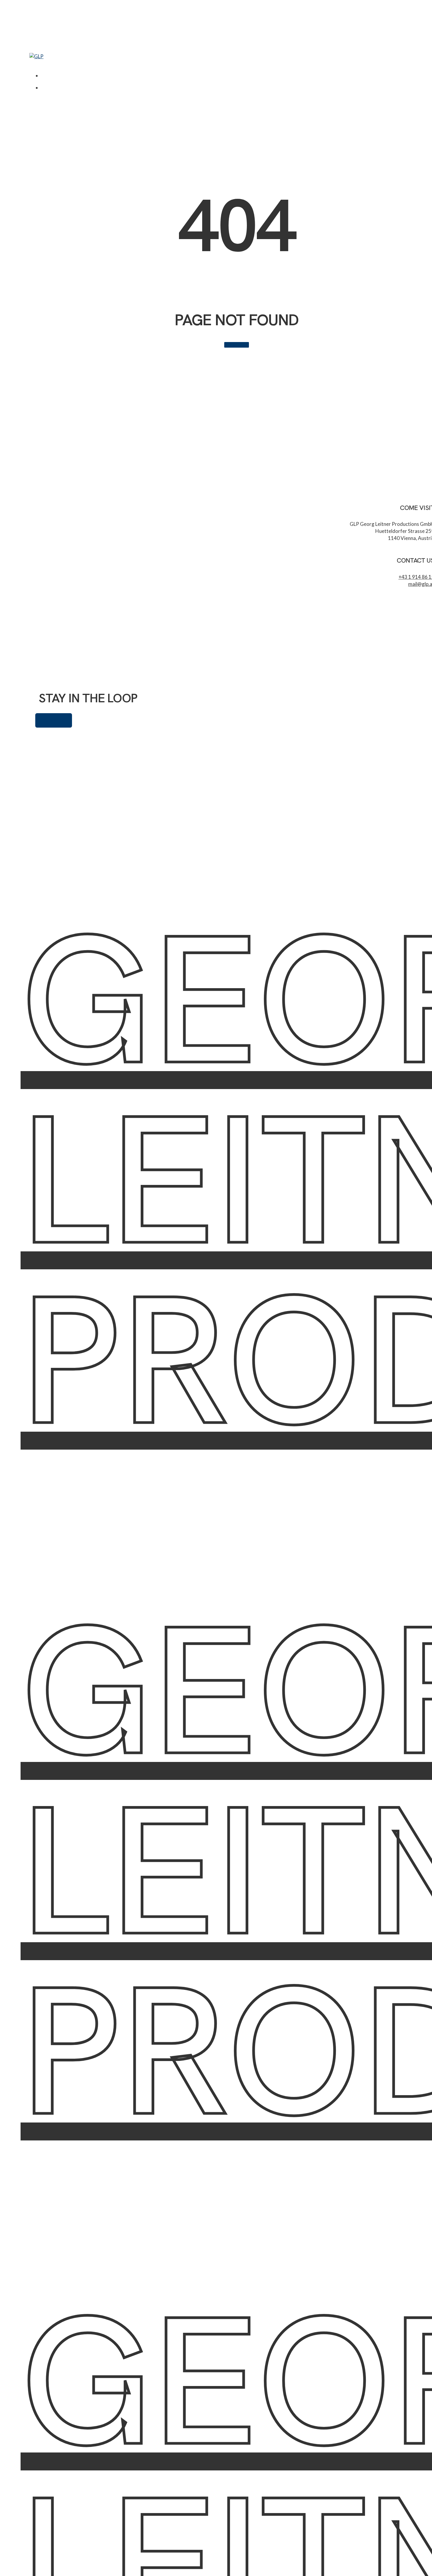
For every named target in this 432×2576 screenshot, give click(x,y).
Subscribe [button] (54, 720)
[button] (33, 63)
